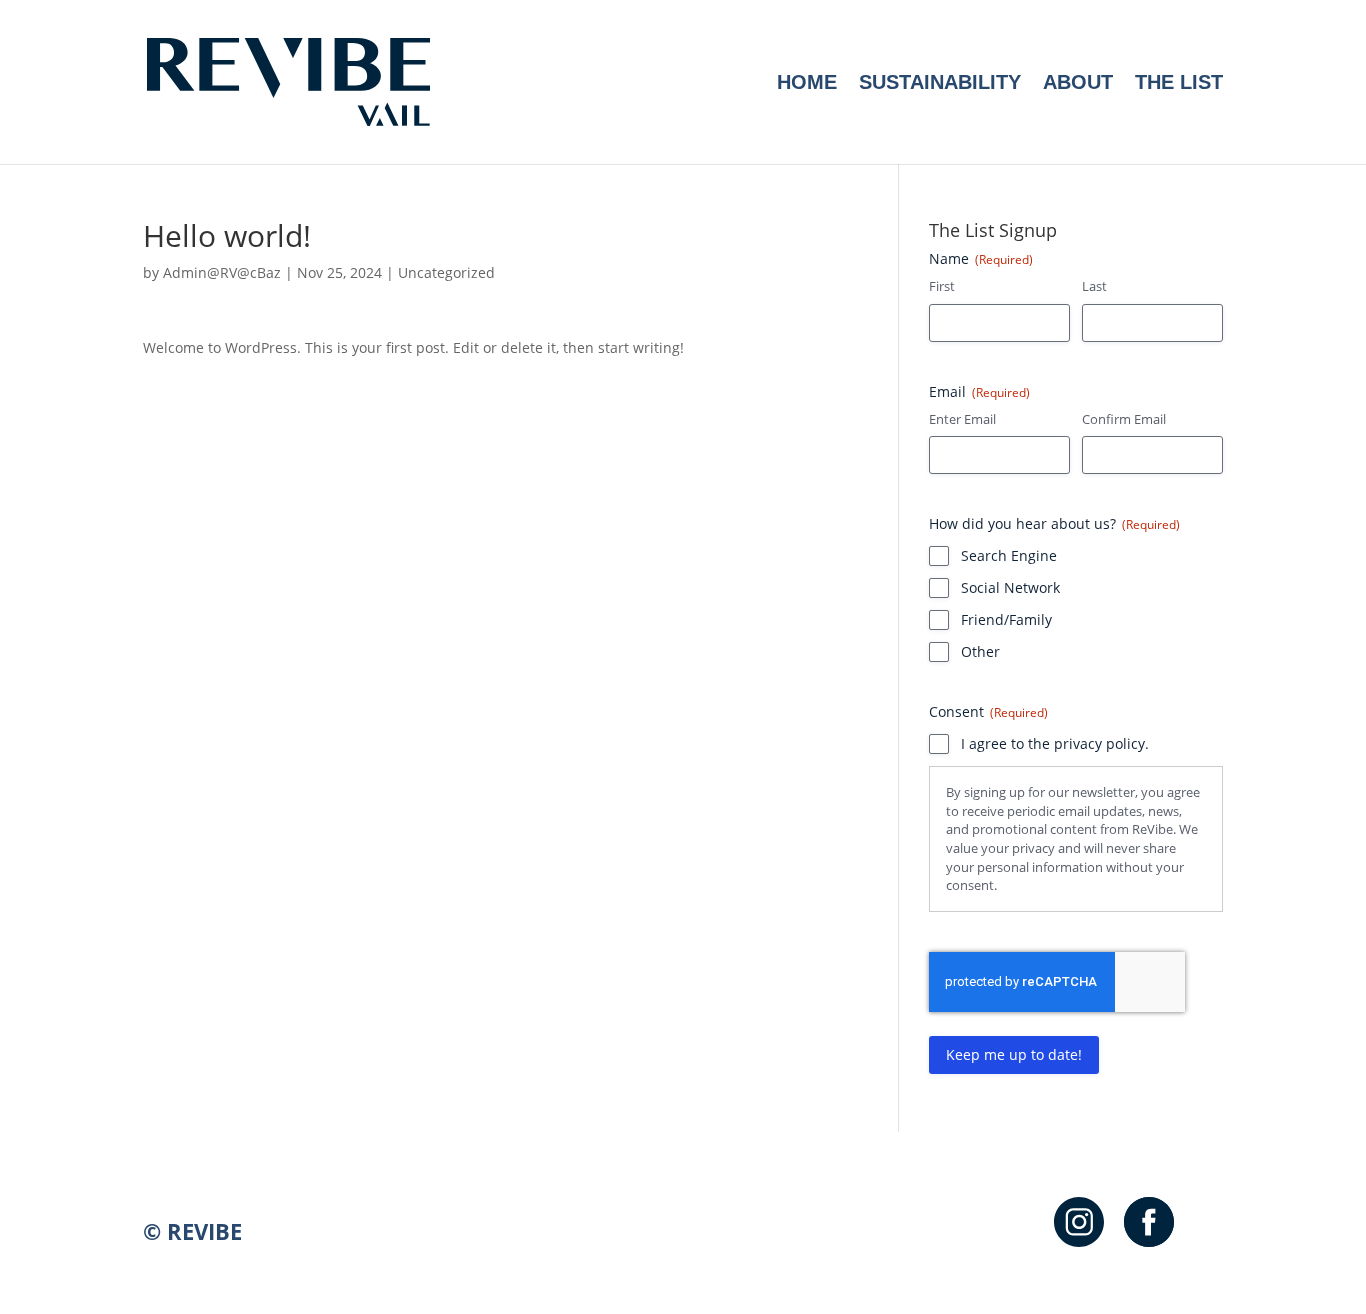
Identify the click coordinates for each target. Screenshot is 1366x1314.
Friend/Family (1006, 619)
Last (1094, 286)
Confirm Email (1124, 419)
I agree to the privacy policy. (1055, 743)
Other (980, 651)
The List (1179, 84)
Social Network (1010, 587)
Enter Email (962, 419)
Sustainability (940, 84)
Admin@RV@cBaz (222, 272)
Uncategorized (446, 272)
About (1078, 84)
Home (807, 84)
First (942, 286)
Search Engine (1009, 555)
